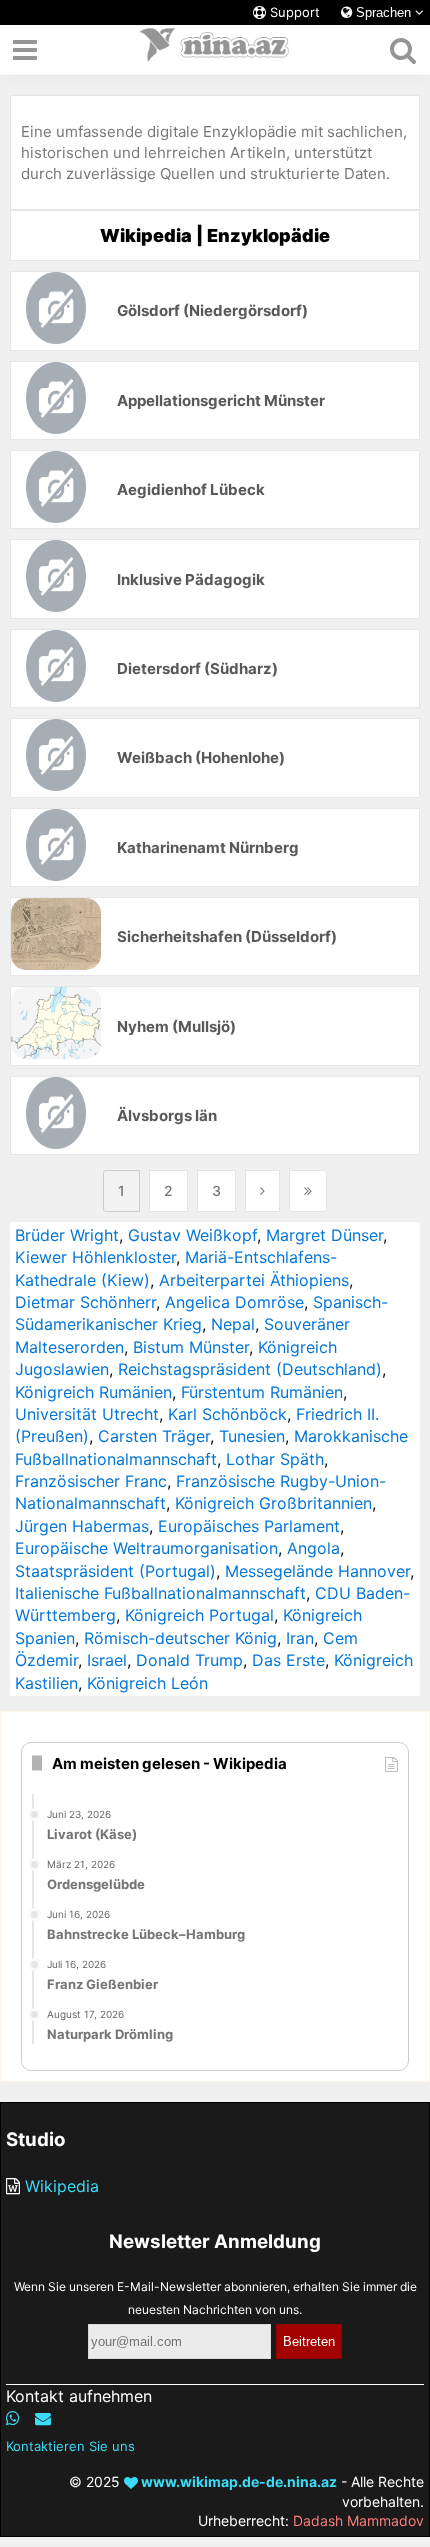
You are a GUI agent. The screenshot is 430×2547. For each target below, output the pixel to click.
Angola (313, 1548)
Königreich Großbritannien (273, 1503)
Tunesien (252, 1436)
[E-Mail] (43, 2418)
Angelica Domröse (234, 1302)
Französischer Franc (91, 1481)
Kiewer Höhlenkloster (95, 1257)
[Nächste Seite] (262, 1191)
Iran (300, 1638)
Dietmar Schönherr (85, 1302)
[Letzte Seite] (308, 1191)
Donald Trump (189, 1660)
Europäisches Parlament (249, 1526)
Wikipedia (62, 2186)
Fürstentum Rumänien (262, 1392)
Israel (107, 1660)
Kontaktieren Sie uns (70, 2446)
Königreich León (147, 1683)
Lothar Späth (275, 1459)
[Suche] (402, 50)
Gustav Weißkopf (192, 1235)
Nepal (233, 1324)
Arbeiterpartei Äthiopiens (254, 1280)
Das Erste (288, 1660)
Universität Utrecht (87, 1414)
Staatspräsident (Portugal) (115, 1571)
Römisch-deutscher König (180, 1638)
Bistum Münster (191, 1347)
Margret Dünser (324, 1235)
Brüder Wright (67, 1235)
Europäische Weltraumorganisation (146, 1548)
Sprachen (383, 12)
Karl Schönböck (227, 1414)
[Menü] (25, 50)
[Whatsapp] (13, 2418)
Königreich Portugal (199, 1615)
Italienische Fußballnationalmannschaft (160, 1593)
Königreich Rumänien (93, 1392)
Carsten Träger (154, 1436)
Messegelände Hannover (317, 1571)
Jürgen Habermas (82, 1526)
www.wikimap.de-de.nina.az (237, 2481)
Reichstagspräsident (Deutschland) (250, 1369)
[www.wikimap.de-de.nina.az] (215, 50)
